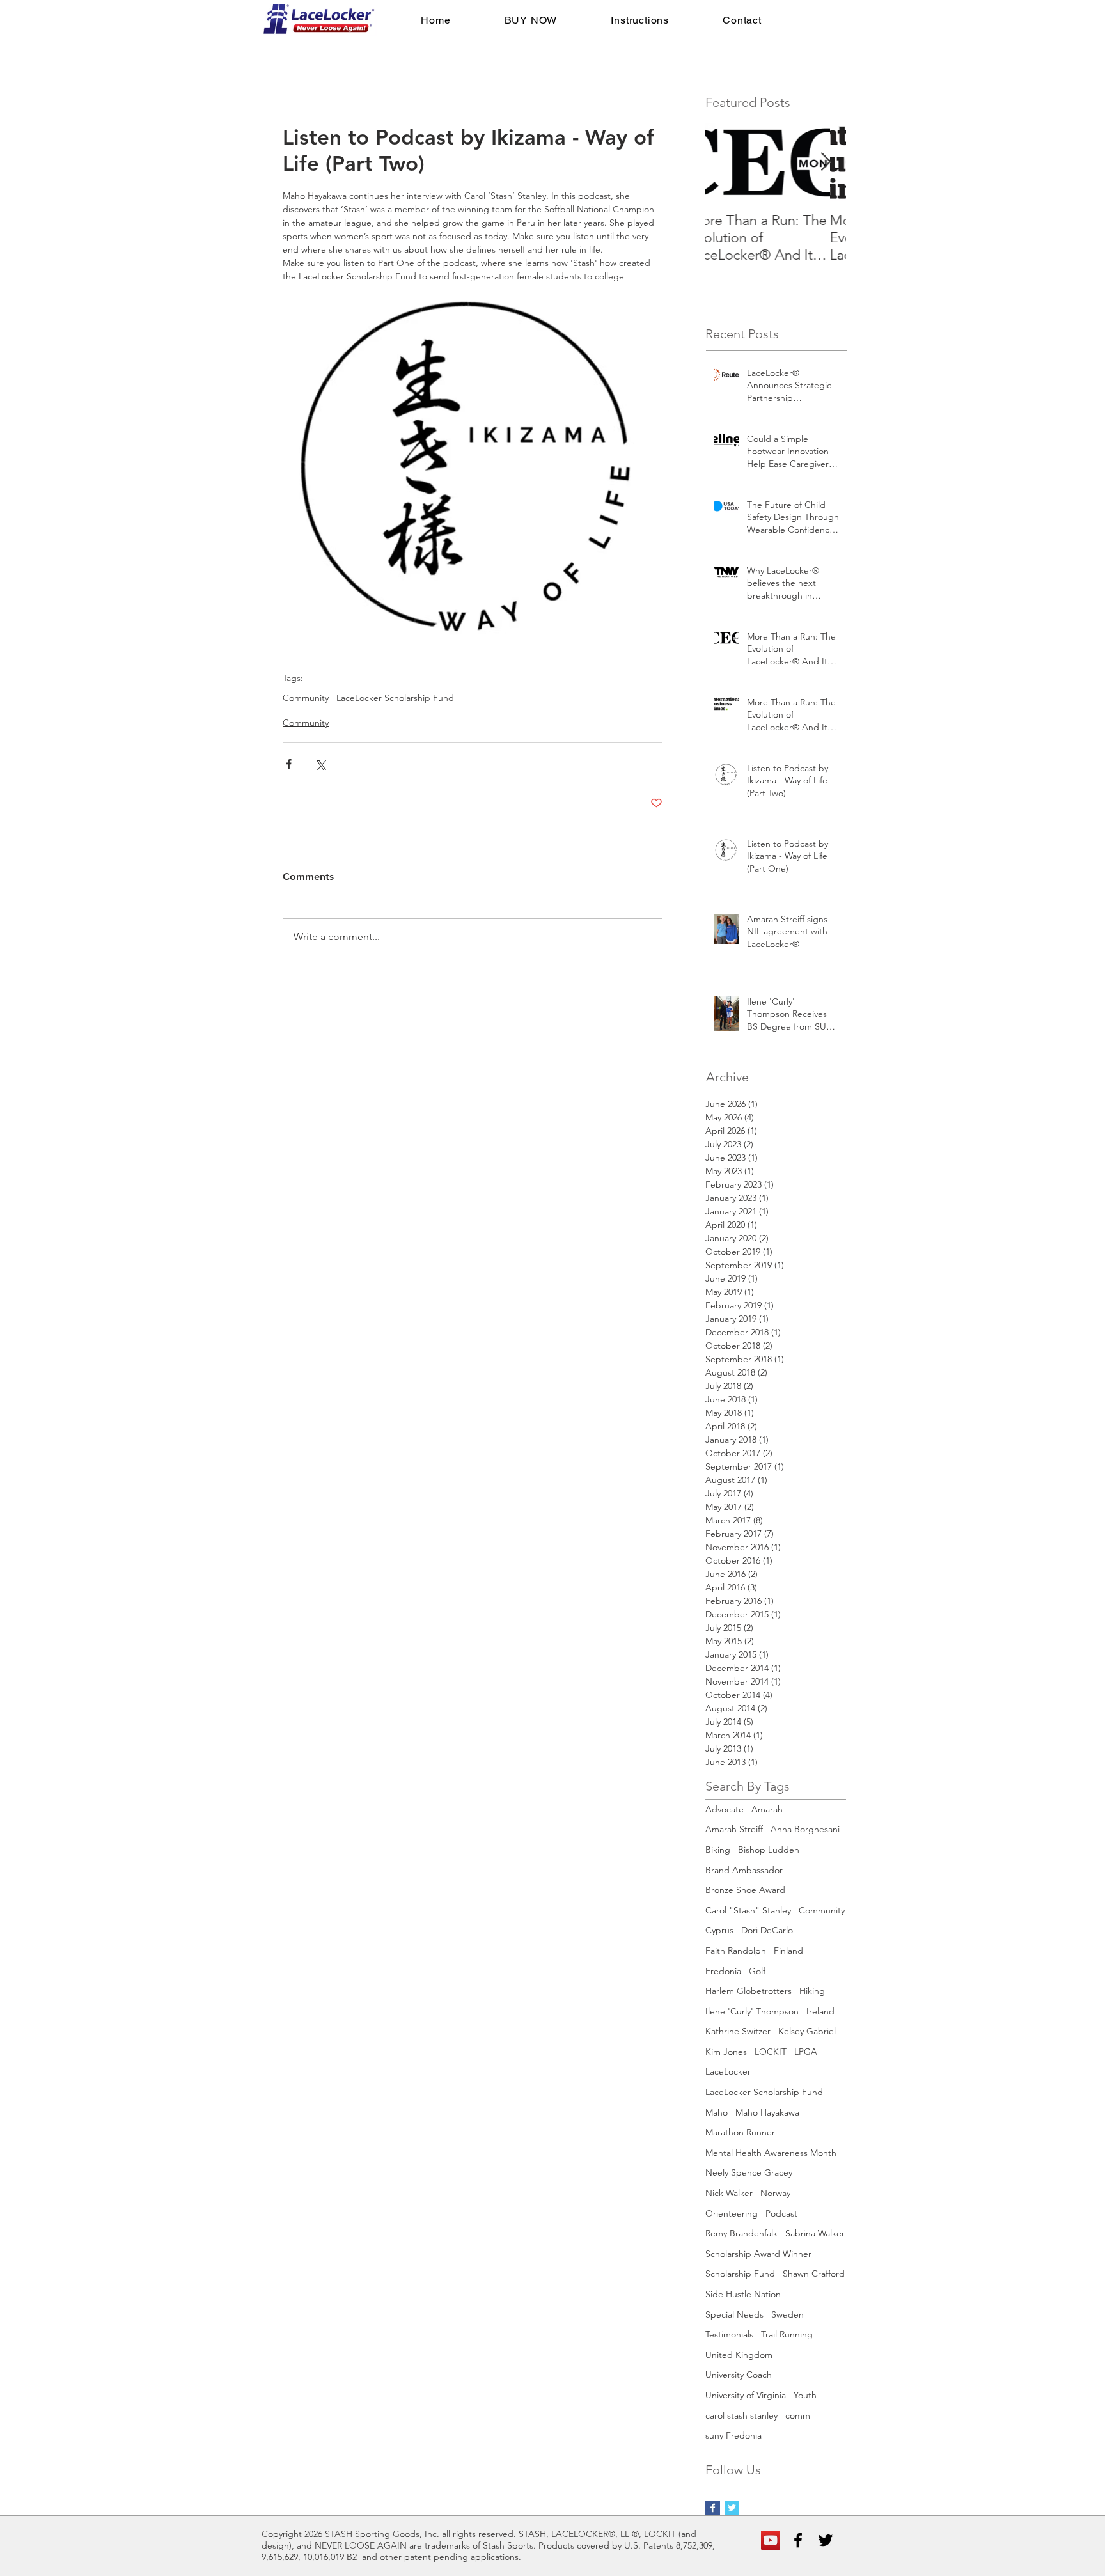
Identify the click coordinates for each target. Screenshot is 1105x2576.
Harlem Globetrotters (748, 1991)
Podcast (781, 2213)
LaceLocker (728, 2071)
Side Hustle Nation (743, 2294)
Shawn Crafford (814, 2274)
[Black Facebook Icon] (798, 2540)
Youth (805, 2395)
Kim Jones (726, 2052)
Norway (775, 2193)
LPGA (806, 2052)
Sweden (788, 2314)
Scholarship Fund (740, 2274)
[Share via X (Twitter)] (320, 764)
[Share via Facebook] (289, 764)
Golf (757, 1971)
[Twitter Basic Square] (732, 2508)
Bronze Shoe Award (745, 1890)
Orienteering (732, 2213)
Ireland (820, 2011)
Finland (788, 1951)
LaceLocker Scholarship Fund (395, 698)
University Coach (739, 2375)
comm (798, 2415)
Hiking (812, 1991)
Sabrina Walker (815, 2233)
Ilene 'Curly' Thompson (752, 2011)
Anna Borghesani (805, 1829)
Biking (718, 1850)
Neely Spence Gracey (749, 2172)
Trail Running (787, 2334)
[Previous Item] (726, 162)
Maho (717, 2112)
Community (306, 698)
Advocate (725, 1809)
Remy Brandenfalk (741, 2233)
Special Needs (734, 2314)
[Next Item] (826, 162)
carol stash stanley (741, 2415)
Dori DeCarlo (767, 1930)
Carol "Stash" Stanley (748, 1910)
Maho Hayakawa (767, 2112)
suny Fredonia (733, 2435)
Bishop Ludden (769, 1850)
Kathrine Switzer (738, 2031)
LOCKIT (771, 2052)
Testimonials (729, 2334)
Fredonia (723, 1971)
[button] (530, 20)
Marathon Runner (740, 2132)
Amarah (767, 1809)
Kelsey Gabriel (807, 2031)
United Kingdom (739, 2355)
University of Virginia (746, 2395)
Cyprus (719, 1930)
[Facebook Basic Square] (713, 2508)
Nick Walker (729, 2193)
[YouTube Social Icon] (771, 2540)
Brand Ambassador (744, 1870)
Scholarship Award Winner (758, 2254)
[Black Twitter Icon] (826, 2540)
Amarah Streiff (734, 1829)
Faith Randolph (736, 1951)
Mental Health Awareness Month (771, 2153)
